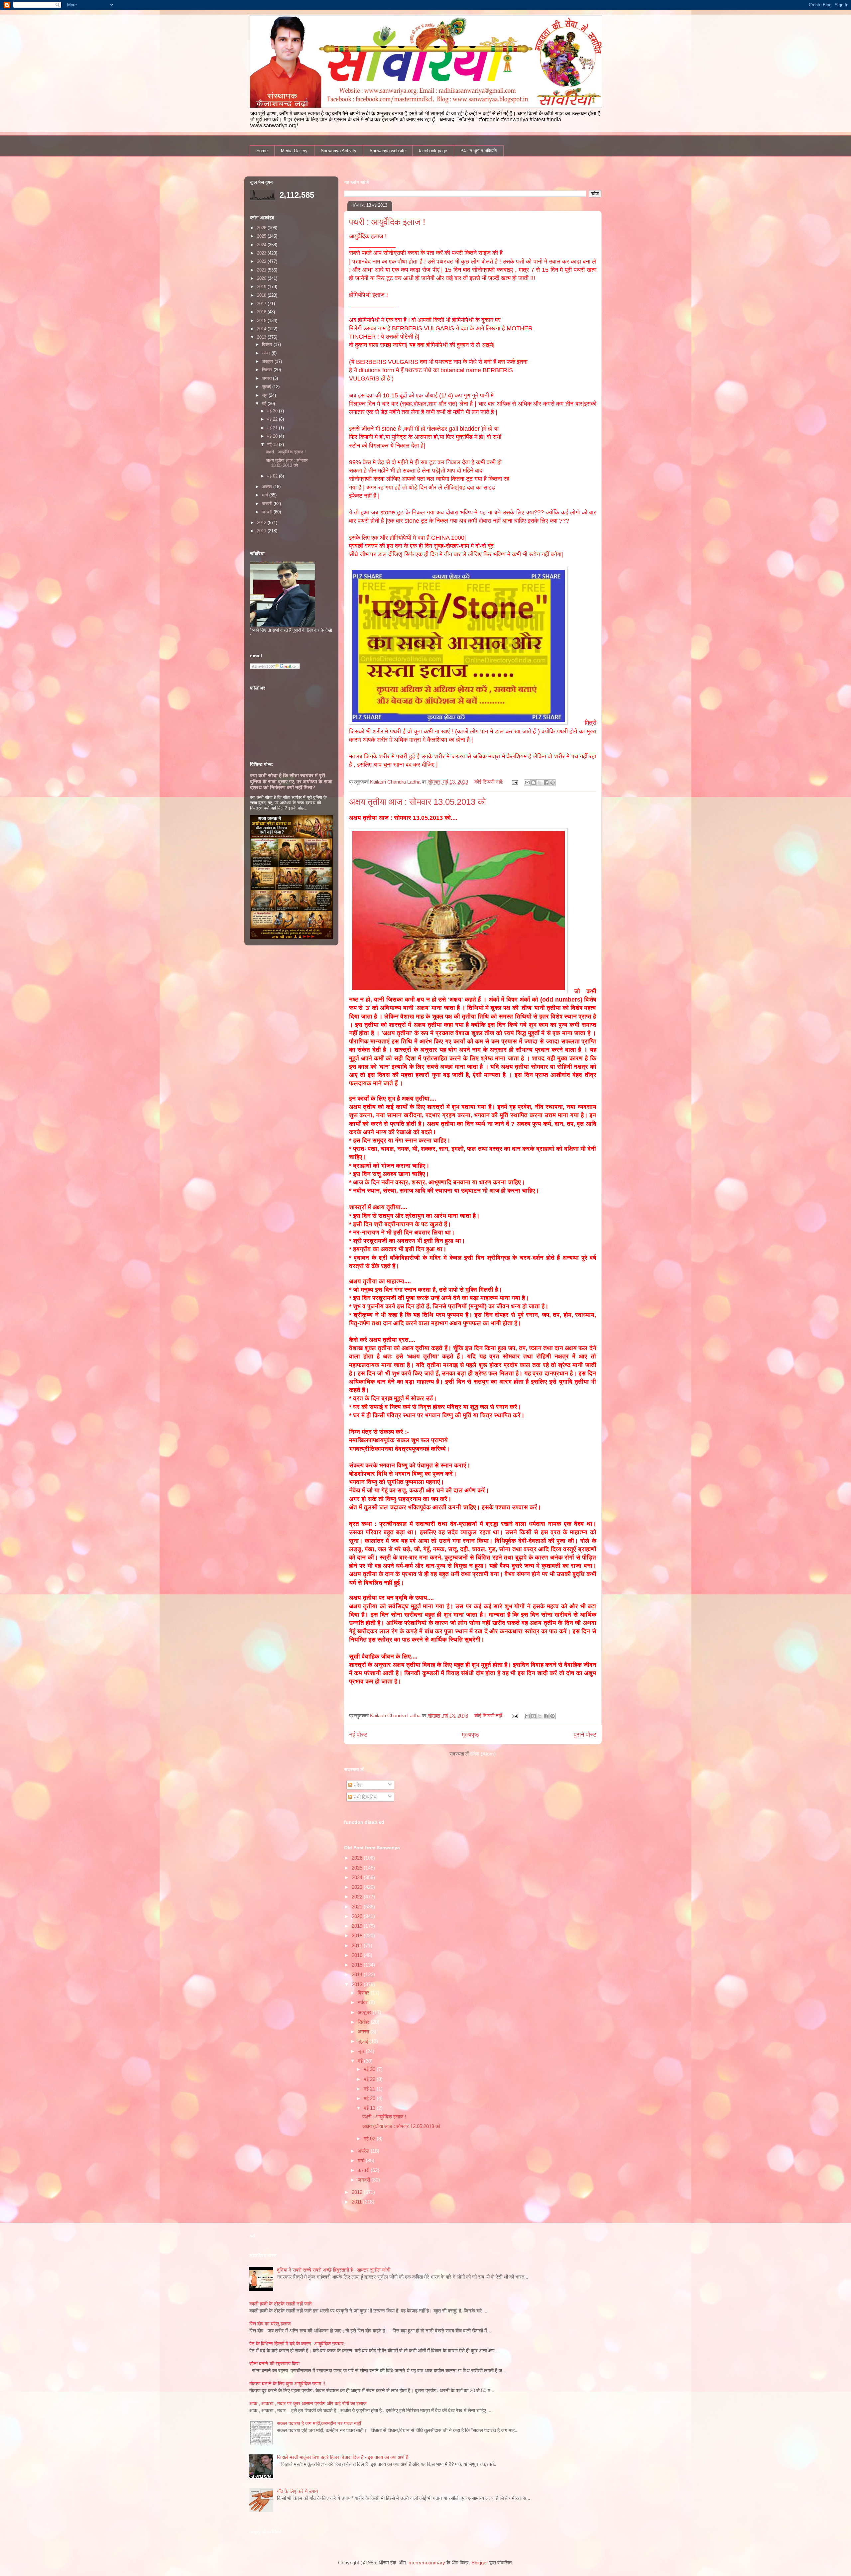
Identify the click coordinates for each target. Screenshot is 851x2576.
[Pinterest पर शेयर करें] (552, 783)
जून (362, 2051)
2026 (358, 1858)
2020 (358, 1916)
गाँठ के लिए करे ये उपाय (297, 2491)
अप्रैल (364, 2151)
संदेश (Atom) (483, 1754)
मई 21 (370, 2089)
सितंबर (364, 2022)
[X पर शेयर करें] (540, 783)
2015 (358, 1965)
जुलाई (364, 2041)
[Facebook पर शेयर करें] (546, 783)
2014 (358, 1974)
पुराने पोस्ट (585, 1735)
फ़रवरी (364, 2170)
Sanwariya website (388, 151)
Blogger (480, 2563)
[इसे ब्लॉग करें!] (534, 783)
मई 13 (370, 2108)
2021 (358, 1907)
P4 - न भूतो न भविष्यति (479, 151)
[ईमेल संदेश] (515, 782)
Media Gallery (294, 151)
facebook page (433, 151)
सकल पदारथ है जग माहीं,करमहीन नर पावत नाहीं (319, 2423)
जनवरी (365, 2180)
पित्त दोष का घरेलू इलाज (270, 2324)
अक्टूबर (365, 2012)
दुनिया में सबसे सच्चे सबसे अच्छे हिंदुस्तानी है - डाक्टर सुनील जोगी (334, 2270)
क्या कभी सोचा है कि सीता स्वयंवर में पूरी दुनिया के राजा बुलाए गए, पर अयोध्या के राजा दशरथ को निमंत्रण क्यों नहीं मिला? (291, 781)
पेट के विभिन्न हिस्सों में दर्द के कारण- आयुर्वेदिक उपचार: (297, 2344)
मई (361, 2061)
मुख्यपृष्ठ (470, 1735)
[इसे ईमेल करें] (527, 783)
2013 (358, 1984)
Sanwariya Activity (339, 151)
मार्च (362, 2160)
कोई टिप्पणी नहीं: (489, 782)
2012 (358, 2192)
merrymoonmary (427, 2563)
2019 (358, 1926)
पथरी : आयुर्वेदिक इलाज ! (387, 222)
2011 (357, 2202)
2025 (358, 1868)
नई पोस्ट (358, 1735)
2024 (358, 1877)
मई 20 (370, 2098)
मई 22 (370, 2079)
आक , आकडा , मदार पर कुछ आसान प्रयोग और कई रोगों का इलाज (308, 2403)
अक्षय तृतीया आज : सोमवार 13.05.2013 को (418, 802)
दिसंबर (364, 1993)
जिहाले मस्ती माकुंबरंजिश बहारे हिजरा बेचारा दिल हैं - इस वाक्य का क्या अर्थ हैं (343, 2457)
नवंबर (363, 2002)
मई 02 (370, 2139)
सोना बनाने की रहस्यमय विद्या (274, 2363)
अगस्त (364, 2032)
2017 (358, 1945)
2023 (358, 1887)
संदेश (357, 1785)
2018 (358, 1935)
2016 (358, 1955)
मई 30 (370, 2069)
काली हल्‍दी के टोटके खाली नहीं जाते (280, 2304)
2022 (358, 1897)
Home (262, 151)
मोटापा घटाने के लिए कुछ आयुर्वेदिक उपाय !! (287, 2383)
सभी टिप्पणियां (365, 1797)
